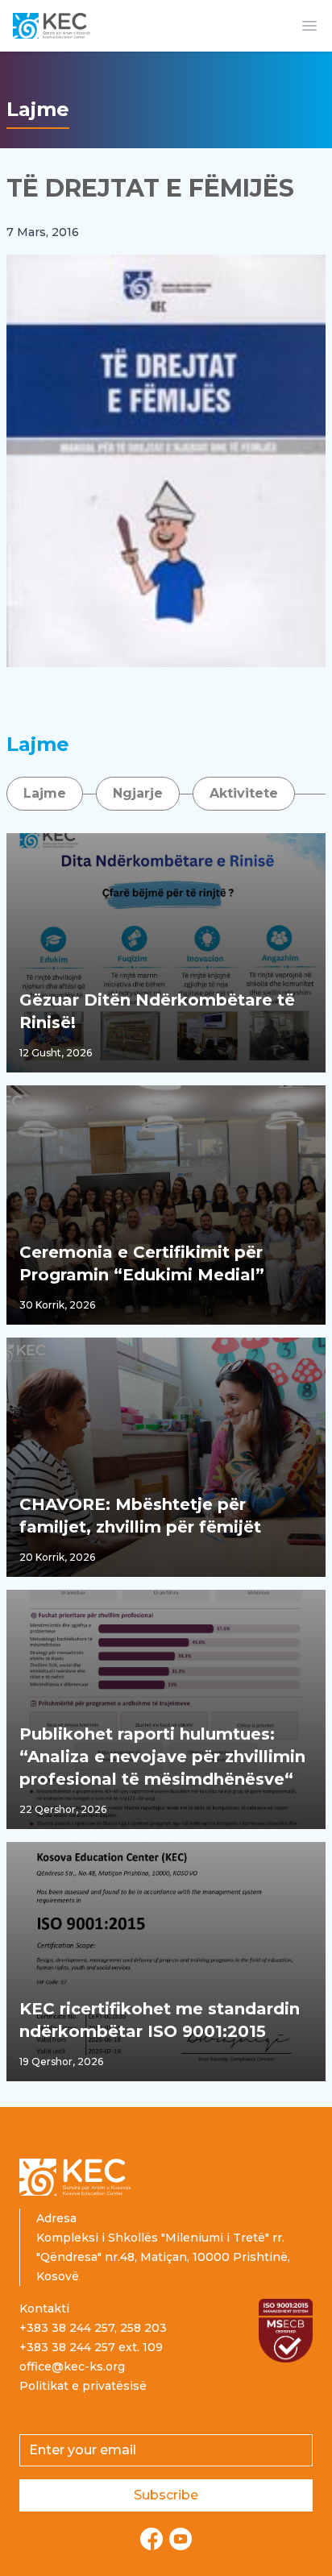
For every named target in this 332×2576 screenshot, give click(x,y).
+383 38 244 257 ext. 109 (91, 2347)
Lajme (45, 793)
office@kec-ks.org (72, 2367)
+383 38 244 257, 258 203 (93, 2328)
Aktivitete (244, 793)
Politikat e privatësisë (83, 2386)
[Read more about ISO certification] (286, 2331)
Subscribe (166, 2495)
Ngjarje (138, 793)
